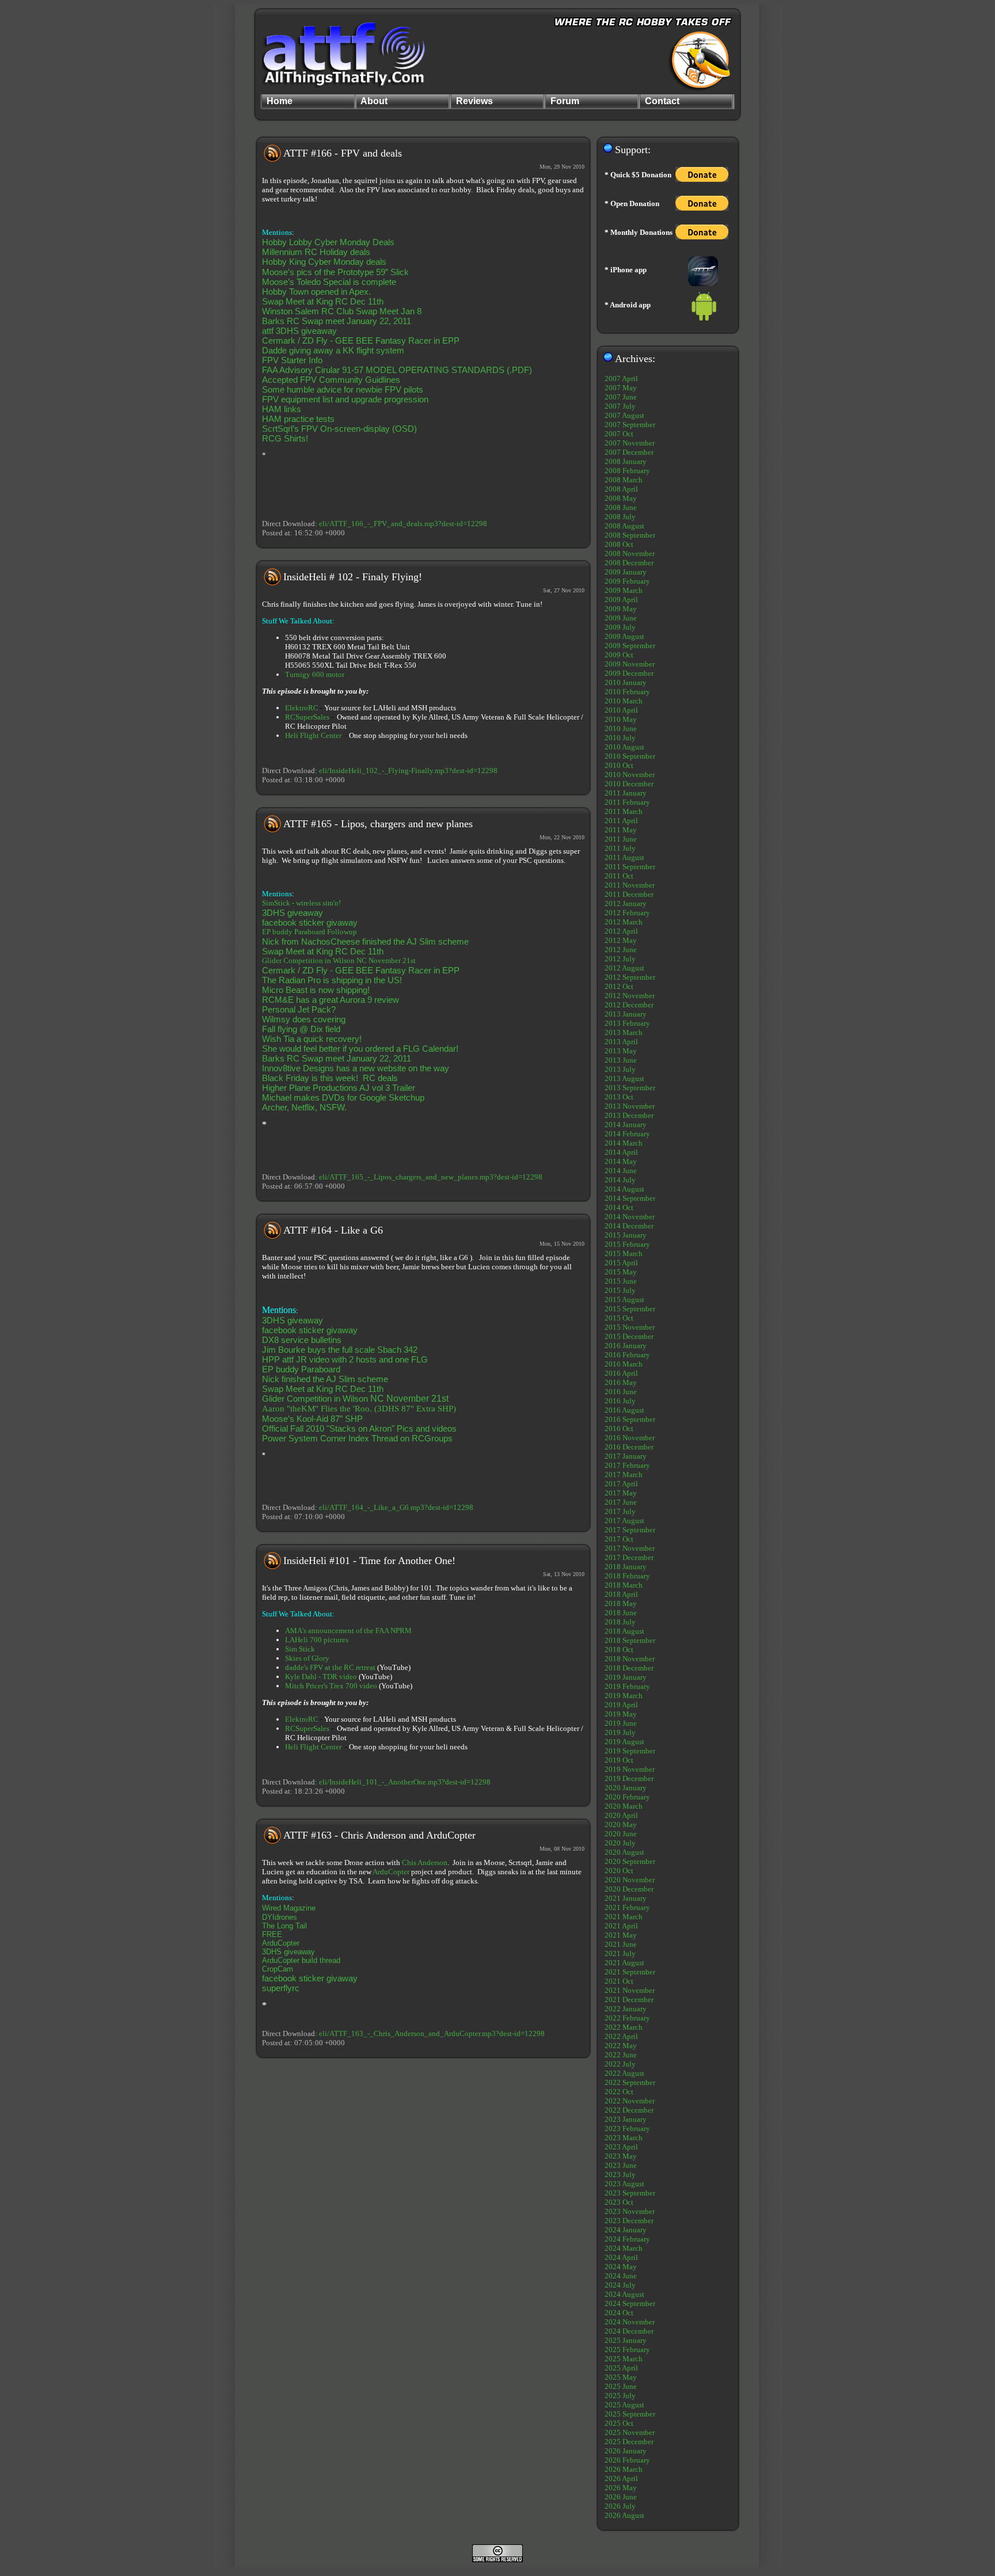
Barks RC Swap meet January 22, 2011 (337, 321)
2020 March (624, 1806)
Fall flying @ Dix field (301, 1029)
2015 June (621, 1281)
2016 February (627, 1355)
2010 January (626, 682)
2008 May (621, 498)
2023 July (620, 2174)
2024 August (624, 2294)
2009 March (624, 590)
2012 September (630, 977)
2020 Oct (619, 1871)
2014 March (624, 1143)
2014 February (627, 1134)
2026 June (621, 2497)
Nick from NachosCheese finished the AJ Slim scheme (365, 941)
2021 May (621, 1935)
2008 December (629, 563)
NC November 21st (386, 960)
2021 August (624, 1963)
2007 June (621, 397)
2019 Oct (619, 1760)
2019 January (626, 1677)
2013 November (630, 1106)
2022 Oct (619, 2092)
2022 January (626, 2009)
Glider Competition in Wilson (309, 960)
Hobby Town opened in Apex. (316, 292)
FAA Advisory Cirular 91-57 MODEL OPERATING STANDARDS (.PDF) (397, 370)
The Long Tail (284, 1926)
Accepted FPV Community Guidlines (331, 380)
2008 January (626, 461)
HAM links (282, 409)
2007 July (620, 406)
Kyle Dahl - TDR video (321, 1677)
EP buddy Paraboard (301, 1369)
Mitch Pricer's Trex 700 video (331, 1686)
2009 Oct (619, 655)
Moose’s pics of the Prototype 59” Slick (335, 272)
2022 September (630, 2082)
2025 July (620, 2396)
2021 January (626, 1898)
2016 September (630, 1419)
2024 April (621, 2257)
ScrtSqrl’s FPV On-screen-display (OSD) (339, 429)
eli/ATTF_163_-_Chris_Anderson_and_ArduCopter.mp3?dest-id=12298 (432, 2033)
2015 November (630, 1327)
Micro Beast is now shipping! (316, 990)
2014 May (621, 1161)
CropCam (278, 1969)
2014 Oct (619, 1207)
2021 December (629, 1999)
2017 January (626, 1456)
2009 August (624, 636)
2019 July (620, 1732)
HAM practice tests (298, 419)
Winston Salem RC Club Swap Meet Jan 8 (342, 311)
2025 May (621, 2377)
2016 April (621, 1373)
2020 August (624, 1852)
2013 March (624, 1032)
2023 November (630, 2211)
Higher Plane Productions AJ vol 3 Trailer (339, 1088)
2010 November (630, 775)
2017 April (621, 1484)
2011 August (624, 857)
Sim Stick (300, 1649)
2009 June (621, 618)
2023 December (629, 2221)
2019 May (621, 1714)
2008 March (624, 480)
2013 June (621, 1060)
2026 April (621, 2478)
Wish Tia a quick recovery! (312, 1039)
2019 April (621, 1705)
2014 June (621, 1171)
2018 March (624, 1585)
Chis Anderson (425, 1862)
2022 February (627, 2018)
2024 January (626, 2230)
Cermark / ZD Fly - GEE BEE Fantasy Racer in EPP (361, 340)
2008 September (630, 535)
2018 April (621, 1594)
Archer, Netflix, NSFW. (304, 1107)
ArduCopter (391, 1872)
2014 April (621, 1152)
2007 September (630, 425)
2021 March (624, 1917)
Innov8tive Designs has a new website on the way (356, 1068)
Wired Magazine (289, 1908)
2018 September (630, 1640)
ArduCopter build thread (301, 1960)
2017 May (621, 1493)
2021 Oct (619, 1981)
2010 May (621, 719)
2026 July (620, 2506)
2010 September (630, 756)
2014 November (630, 1217)
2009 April (621, 600)
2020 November (630, 1880)
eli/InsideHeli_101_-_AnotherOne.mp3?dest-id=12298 (405, 1782)
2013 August (624, 1078)
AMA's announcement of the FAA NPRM (348, 1631)
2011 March (624, 811)
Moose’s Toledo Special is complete (329, 282)
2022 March (624, 2027)
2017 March (624, 1475)
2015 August (624, 1300)
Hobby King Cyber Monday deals (324, 262)
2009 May (621, 609)
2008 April (621, 489)
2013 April (621, 1042)
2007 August (624, 415)
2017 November (630, 1548)
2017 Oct (619, 1539)
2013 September (630, 1088)
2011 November (630, 885)
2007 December (629, 452)
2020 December (629, 1889)
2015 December (629, 1336)
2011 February (627, 802)
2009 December (629, 673)
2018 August (624, 1631)
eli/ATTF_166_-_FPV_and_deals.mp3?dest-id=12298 (403, 524)
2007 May (621, 388)
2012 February (627, 913)
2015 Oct (619, 1318)
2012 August (624, 968)
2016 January (626, 1346)
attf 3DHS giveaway (299, 331)
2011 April (621, 821)
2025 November (630, 2432)
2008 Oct (619, 544)
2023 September (630, 2193)
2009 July (620, 627)
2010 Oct (619, 765)
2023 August (624, 2184)
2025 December (629, 2442)
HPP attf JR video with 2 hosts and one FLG (345, 1359)
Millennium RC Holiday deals (316, 252)
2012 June (621, 950)
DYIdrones (280, 1917)
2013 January (626, 1014)
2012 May (621, 940)
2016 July (620, 1401)
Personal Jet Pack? (299, 1009)
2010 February (627, 692)
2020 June (621, 1834)
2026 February (627, 2460)
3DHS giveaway (293, 913)
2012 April (621, 931)
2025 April (621, 2368)
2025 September (630, 2414)
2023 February (627, 2128)
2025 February (627, 2349)
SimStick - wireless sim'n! (301, 903)
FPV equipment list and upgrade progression (345, 399)
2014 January (626, 1125)
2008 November (630, 553)
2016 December (629, 1447)
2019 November (630, 1769)
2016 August (624, 1410)
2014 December (629, 1226)
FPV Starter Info (292, 360)
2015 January (626, 1235)
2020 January (626, 1788)
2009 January (626, 572)
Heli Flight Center (313, 735)
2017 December (629, 1557)
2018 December (629, 1668)
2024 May (621, 2267)
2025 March (624, 2359)
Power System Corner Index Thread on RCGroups (357, 1438)
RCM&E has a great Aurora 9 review (331, 1000)
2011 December (629, 894)
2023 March (624, 2138)
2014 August (624, 1189)
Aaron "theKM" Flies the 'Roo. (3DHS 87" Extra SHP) (359, 1409)
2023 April (621, 2147)
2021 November (630, 1990)
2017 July (620, 1511)
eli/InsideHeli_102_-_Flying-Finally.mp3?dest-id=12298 (408, 770)
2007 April (621, 378)
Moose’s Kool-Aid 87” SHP (312, 1419)
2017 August (624, 1521)
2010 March (624, 701)
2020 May (621, 1824)
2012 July (620, 959)
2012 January (626, 903)
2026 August (624, 2515)
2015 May (621, 1272)
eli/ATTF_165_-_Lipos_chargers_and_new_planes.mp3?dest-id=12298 (431, 1177)
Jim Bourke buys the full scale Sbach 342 (340, 1350)
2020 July (620, 1843)
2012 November (630, 996)
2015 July (620, 1290)
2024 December (629, 2331)
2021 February (627, 1907)
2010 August (624, 747)
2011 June (621, 839)
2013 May (621, 1051)
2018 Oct (619, 1650)
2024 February (627, 2239)
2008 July (620, 517)
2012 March (624, 922)
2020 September (630, 1861)
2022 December (629, 2110)
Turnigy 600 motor (315, 674)
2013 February (627, 1023)
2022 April (621, 2036)
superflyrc (281, 1988)
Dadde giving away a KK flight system (333, 350)
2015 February (627, 1244)
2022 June (621, 2055)
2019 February (627, 1686)
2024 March (624, 2248)
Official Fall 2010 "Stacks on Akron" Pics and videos (359, 1428)
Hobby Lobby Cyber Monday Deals (328, 242)
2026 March (624, 2469)
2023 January (626, 2119)
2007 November (630, 443)
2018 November (630, 1659)
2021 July (620, 1953)
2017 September (630, 1530)
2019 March (624, 1696)
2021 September (630, 1972)
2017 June (621, 1502)
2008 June (621, 507)
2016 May (621, 1382)
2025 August (624, 2405)
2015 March (624, 1253)
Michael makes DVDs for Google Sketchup (343, 1097)
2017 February (627, 1465)
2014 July (620, 1180)
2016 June (621, 1392)
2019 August (624, 1742)
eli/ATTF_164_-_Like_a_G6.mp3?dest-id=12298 (396, 1507)
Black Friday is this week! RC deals (330, 1078)
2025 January (626, 2340)
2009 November (630, 664)
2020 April (621, 1815)
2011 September (630, 867)
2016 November (630, 1438)
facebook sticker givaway (310, 922)
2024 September (630, 2303)
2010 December (629, 784)
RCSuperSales (307, 717)
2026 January (626, 2451)
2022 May (621, 2046)
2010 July (620, 738)
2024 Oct (619, 2313)
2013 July (620, 1069)
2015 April (621, 1263)
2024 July (620, 2285)
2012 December (629, 1005)
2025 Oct (619, 2423)
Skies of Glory (307, 1658)
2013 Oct (619, 1097)
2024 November (630, 2322)
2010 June (621, 728)
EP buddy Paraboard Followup (309, 932)
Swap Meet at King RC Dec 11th (323, 301)
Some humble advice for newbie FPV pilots (343, 389)
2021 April (621, 1926)
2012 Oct (619, 986)
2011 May (621, 830)
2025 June (621, 2386)
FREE (272, 1934)
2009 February (627, 581)
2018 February (627, 1576)
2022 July (620, 2064)
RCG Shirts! (285, 438)
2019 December (629, 1778)
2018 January (626, 1567)
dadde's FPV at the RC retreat (330, 1667)
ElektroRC (302, 708)
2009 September (630, 646)
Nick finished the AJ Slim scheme (325, 1379)
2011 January (626, 793)
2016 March (624, 1364)
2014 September (630, 1198)
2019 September (630, 1751)
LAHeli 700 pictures (317, 1640)
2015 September (630, 1309)
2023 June (621, 2165)
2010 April (621, 710)
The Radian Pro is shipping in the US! (332, 980)
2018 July (620, 1622)
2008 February (627, 471)
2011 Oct (619, 876)
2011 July (620, 848)
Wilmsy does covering (304, 1019)
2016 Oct (619, 1428)
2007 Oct (619, 434)
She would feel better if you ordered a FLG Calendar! (360, 1049)
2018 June (621, 1613)
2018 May (621, 1603)
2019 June (621, 1723)
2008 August (624, 526)
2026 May (621, 2488)
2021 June (621, 1944)
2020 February (627, 1797)
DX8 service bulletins (302, 1340)
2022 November (630, 2101)
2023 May (621, 2156)
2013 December (629, 1115)
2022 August (624, 2073)
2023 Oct (619, 2202)
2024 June (621, 2276)
